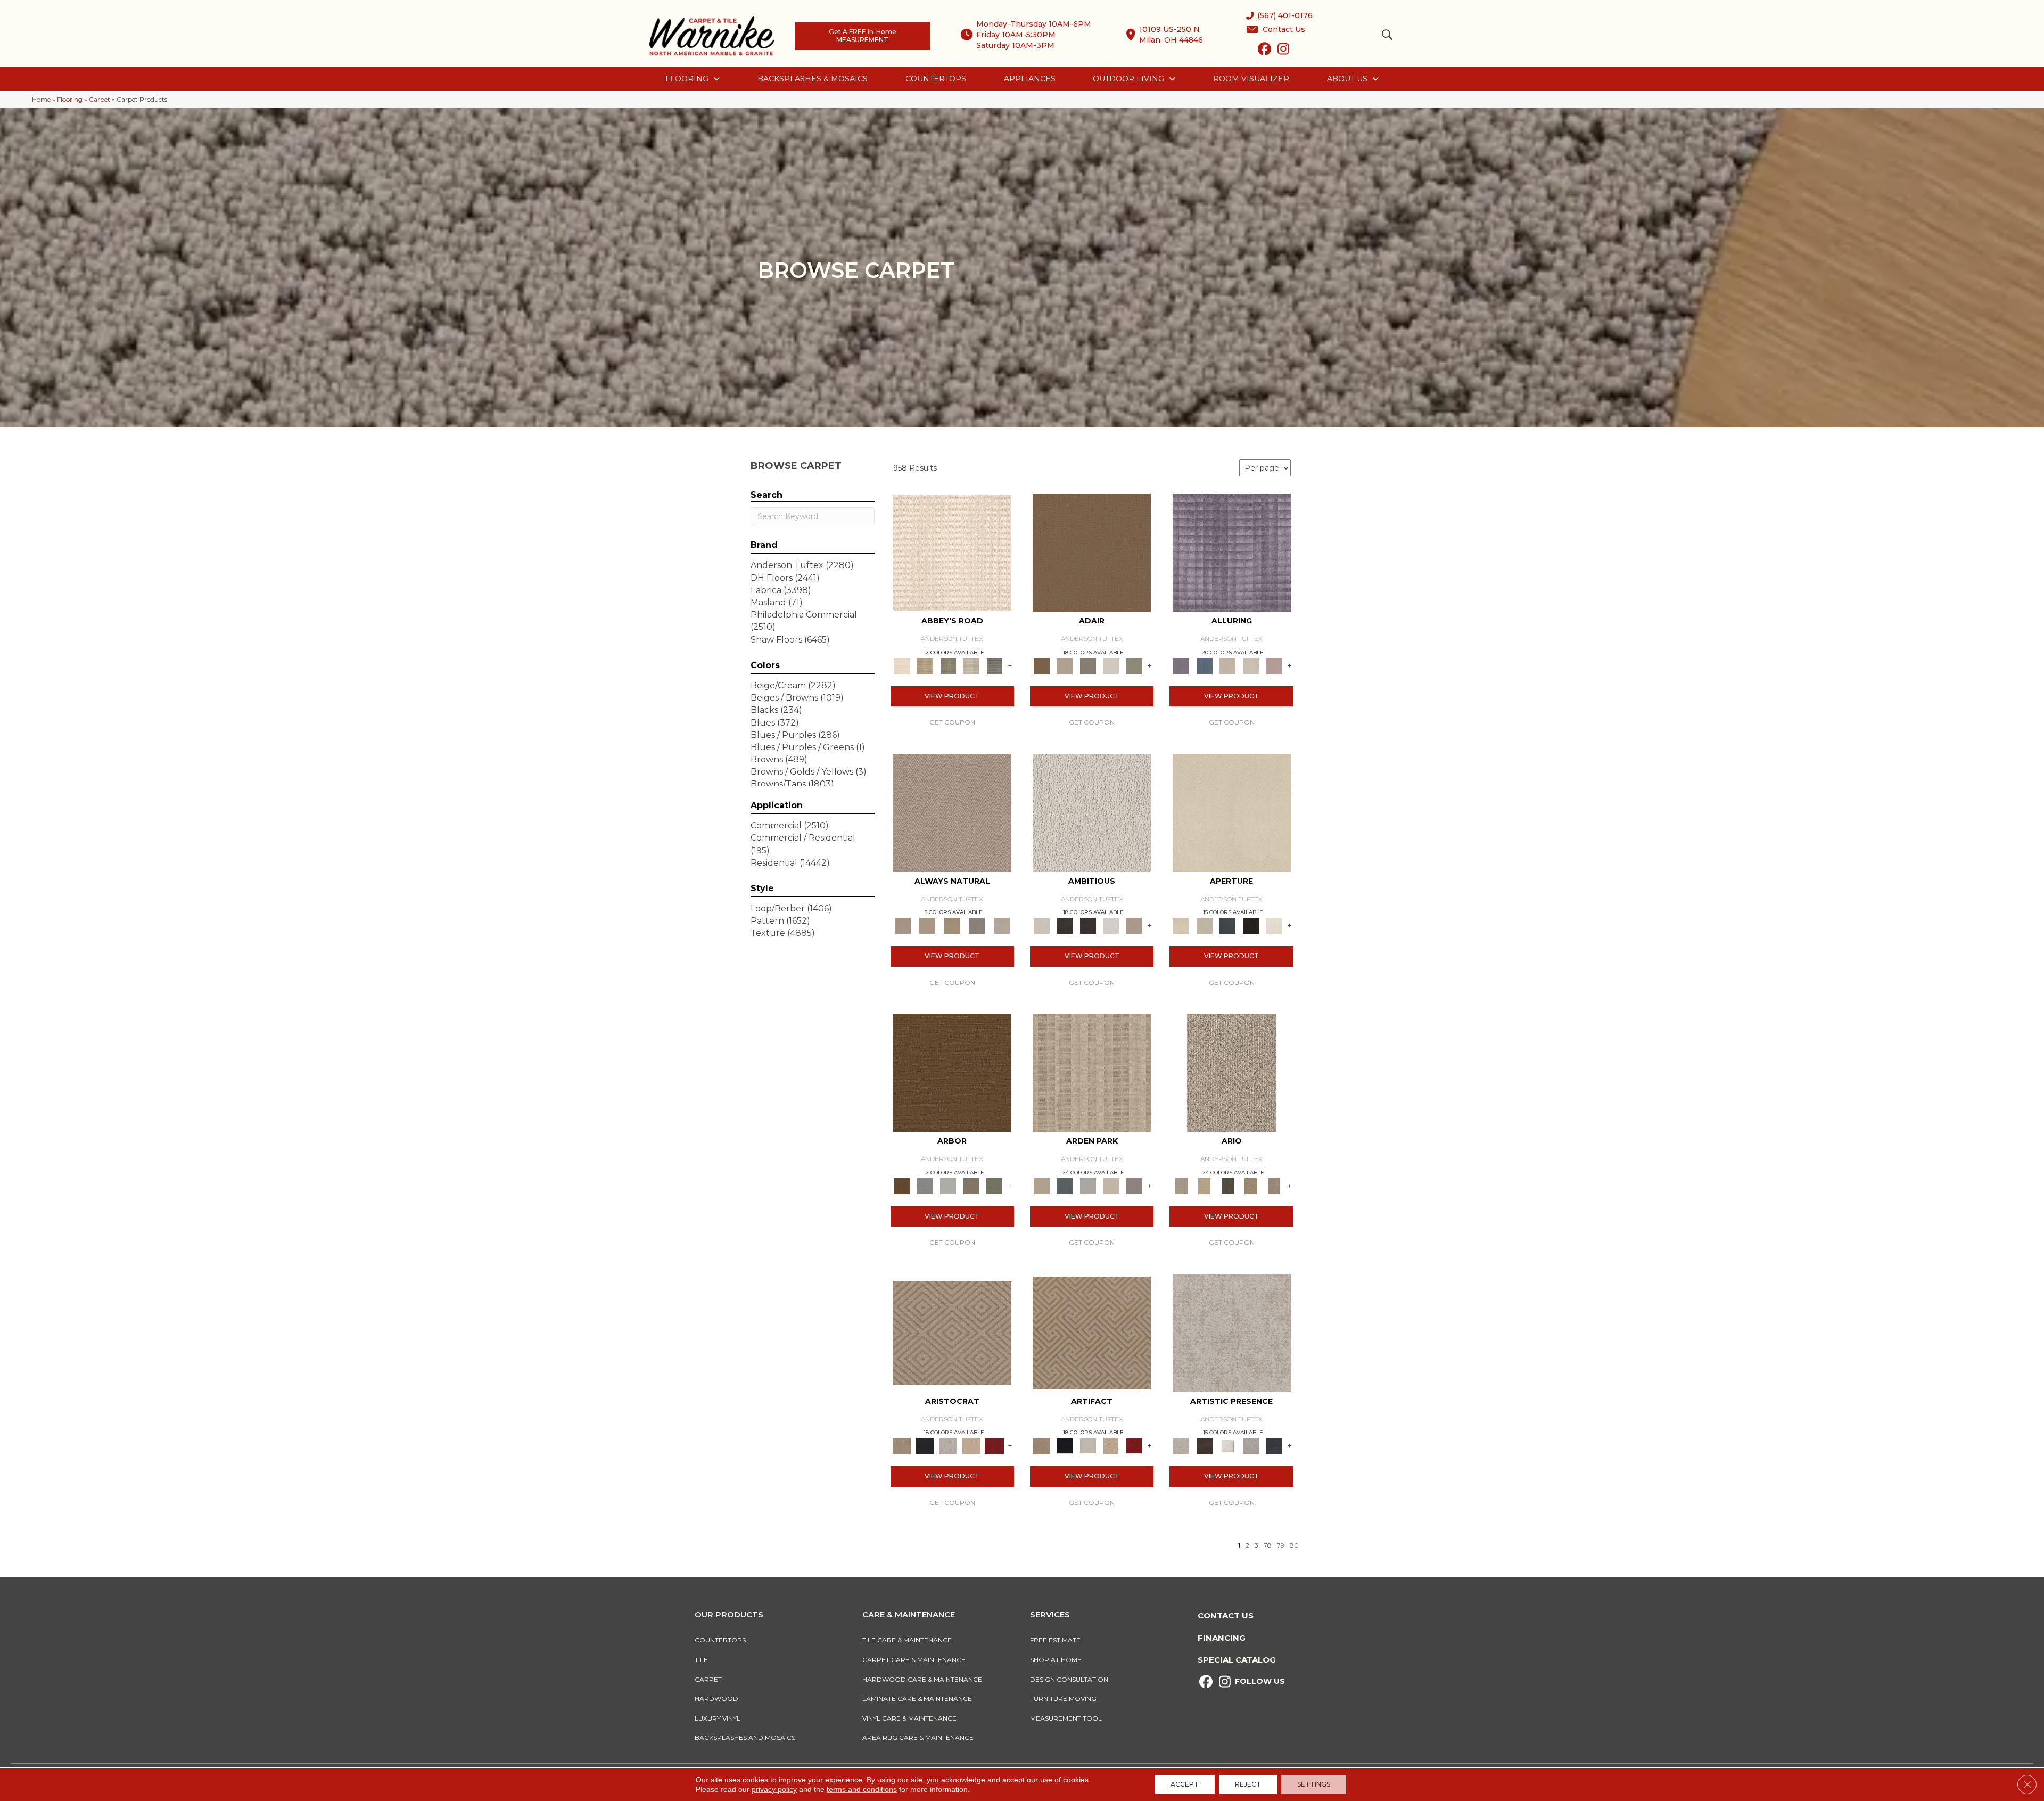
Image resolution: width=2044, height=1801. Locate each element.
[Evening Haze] (1134, 1185)
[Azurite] (1204, 665)
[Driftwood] (971, 1185)
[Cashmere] (971, 1445)
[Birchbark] (1251, 665)
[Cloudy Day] (1088, 1185)
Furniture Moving (1065, 1699)
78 (1268, 1545)
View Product (952, 696)
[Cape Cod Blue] (1227, 925)
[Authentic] (1092, 1072)
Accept (1185, 1784)
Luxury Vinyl (718, 1718)
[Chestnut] (952, 1072)
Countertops (720, 1640)
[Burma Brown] (1204, 1445)
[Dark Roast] (1088, 925)
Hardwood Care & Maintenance (922, 1679)
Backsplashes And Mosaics (745, 1737)
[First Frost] (1111, 925)
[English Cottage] (1134, 665)
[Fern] (994, 1185)
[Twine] (1002, 925)
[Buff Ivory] (1232, 812)
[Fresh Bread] (1134, 925)
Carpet (100, 99)
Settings (1314, 1784)
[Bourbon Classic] (1092, 552)
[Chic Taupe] (971, 665)
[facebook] (1264, 51)
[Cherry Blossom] (994, 1445)
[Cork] (927, 925)
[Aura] (952, 552)
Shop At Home (1056, 1660)
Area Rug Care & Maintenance (918, 1737)
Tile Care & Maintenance (907, 1640)
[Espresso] (1251, 925)
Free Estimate (1055, 1640)
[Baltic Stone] (1232, 1332)
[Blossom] (1274, 665)
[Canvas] (1092, 812)
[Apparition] (1227, 1185)
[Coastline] (948, 1185)
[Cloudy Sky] (925, 1185)
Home (41, 99)
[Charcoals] (1064, 925)
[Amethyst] (1232, 552)
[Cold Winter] (1251, 1445)
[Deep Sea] (1274, 1445)
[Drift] (1111, 1185)
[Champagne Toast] (1064, 665)
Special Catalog (1237, 1660)
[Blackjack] (925, 1445)
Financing (1222, 1638)
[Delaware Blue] (994, 665)
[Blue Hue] (1064, 1185)
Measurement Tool (1066, 1718)
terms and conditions (862, 1789)
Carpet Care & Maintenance (914, 1660)
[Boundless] (948, 665)
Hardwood (716, 1699)
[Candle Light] (1227, 1445)
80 (1294, 1545)
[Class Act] (1088, 665)
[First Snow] (1274, 925)
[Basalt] (1227, 665)
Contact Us (1226, 1615)
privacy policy (774, 1789)
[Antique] (1204, 1185)
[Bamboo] (925, 665)
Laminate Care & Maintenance (917, 1699)
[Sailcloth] (952, 925)
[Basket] (952, 812)
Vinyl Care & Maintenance (909, 1718)
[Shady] (977, 925)
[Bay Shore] (1251, 1185)
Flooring (70, 99)
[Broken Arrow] (1274, 1185)
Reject (1248, 1784)
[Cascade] (948, 1445)
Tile (701, 1660)
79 (1281, 1545)
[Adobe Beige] (1231, 1072)
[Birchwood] (952, 1332)
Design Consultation (1069, 1679)
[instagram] (1283, 51)
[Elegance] (1111, 665)
